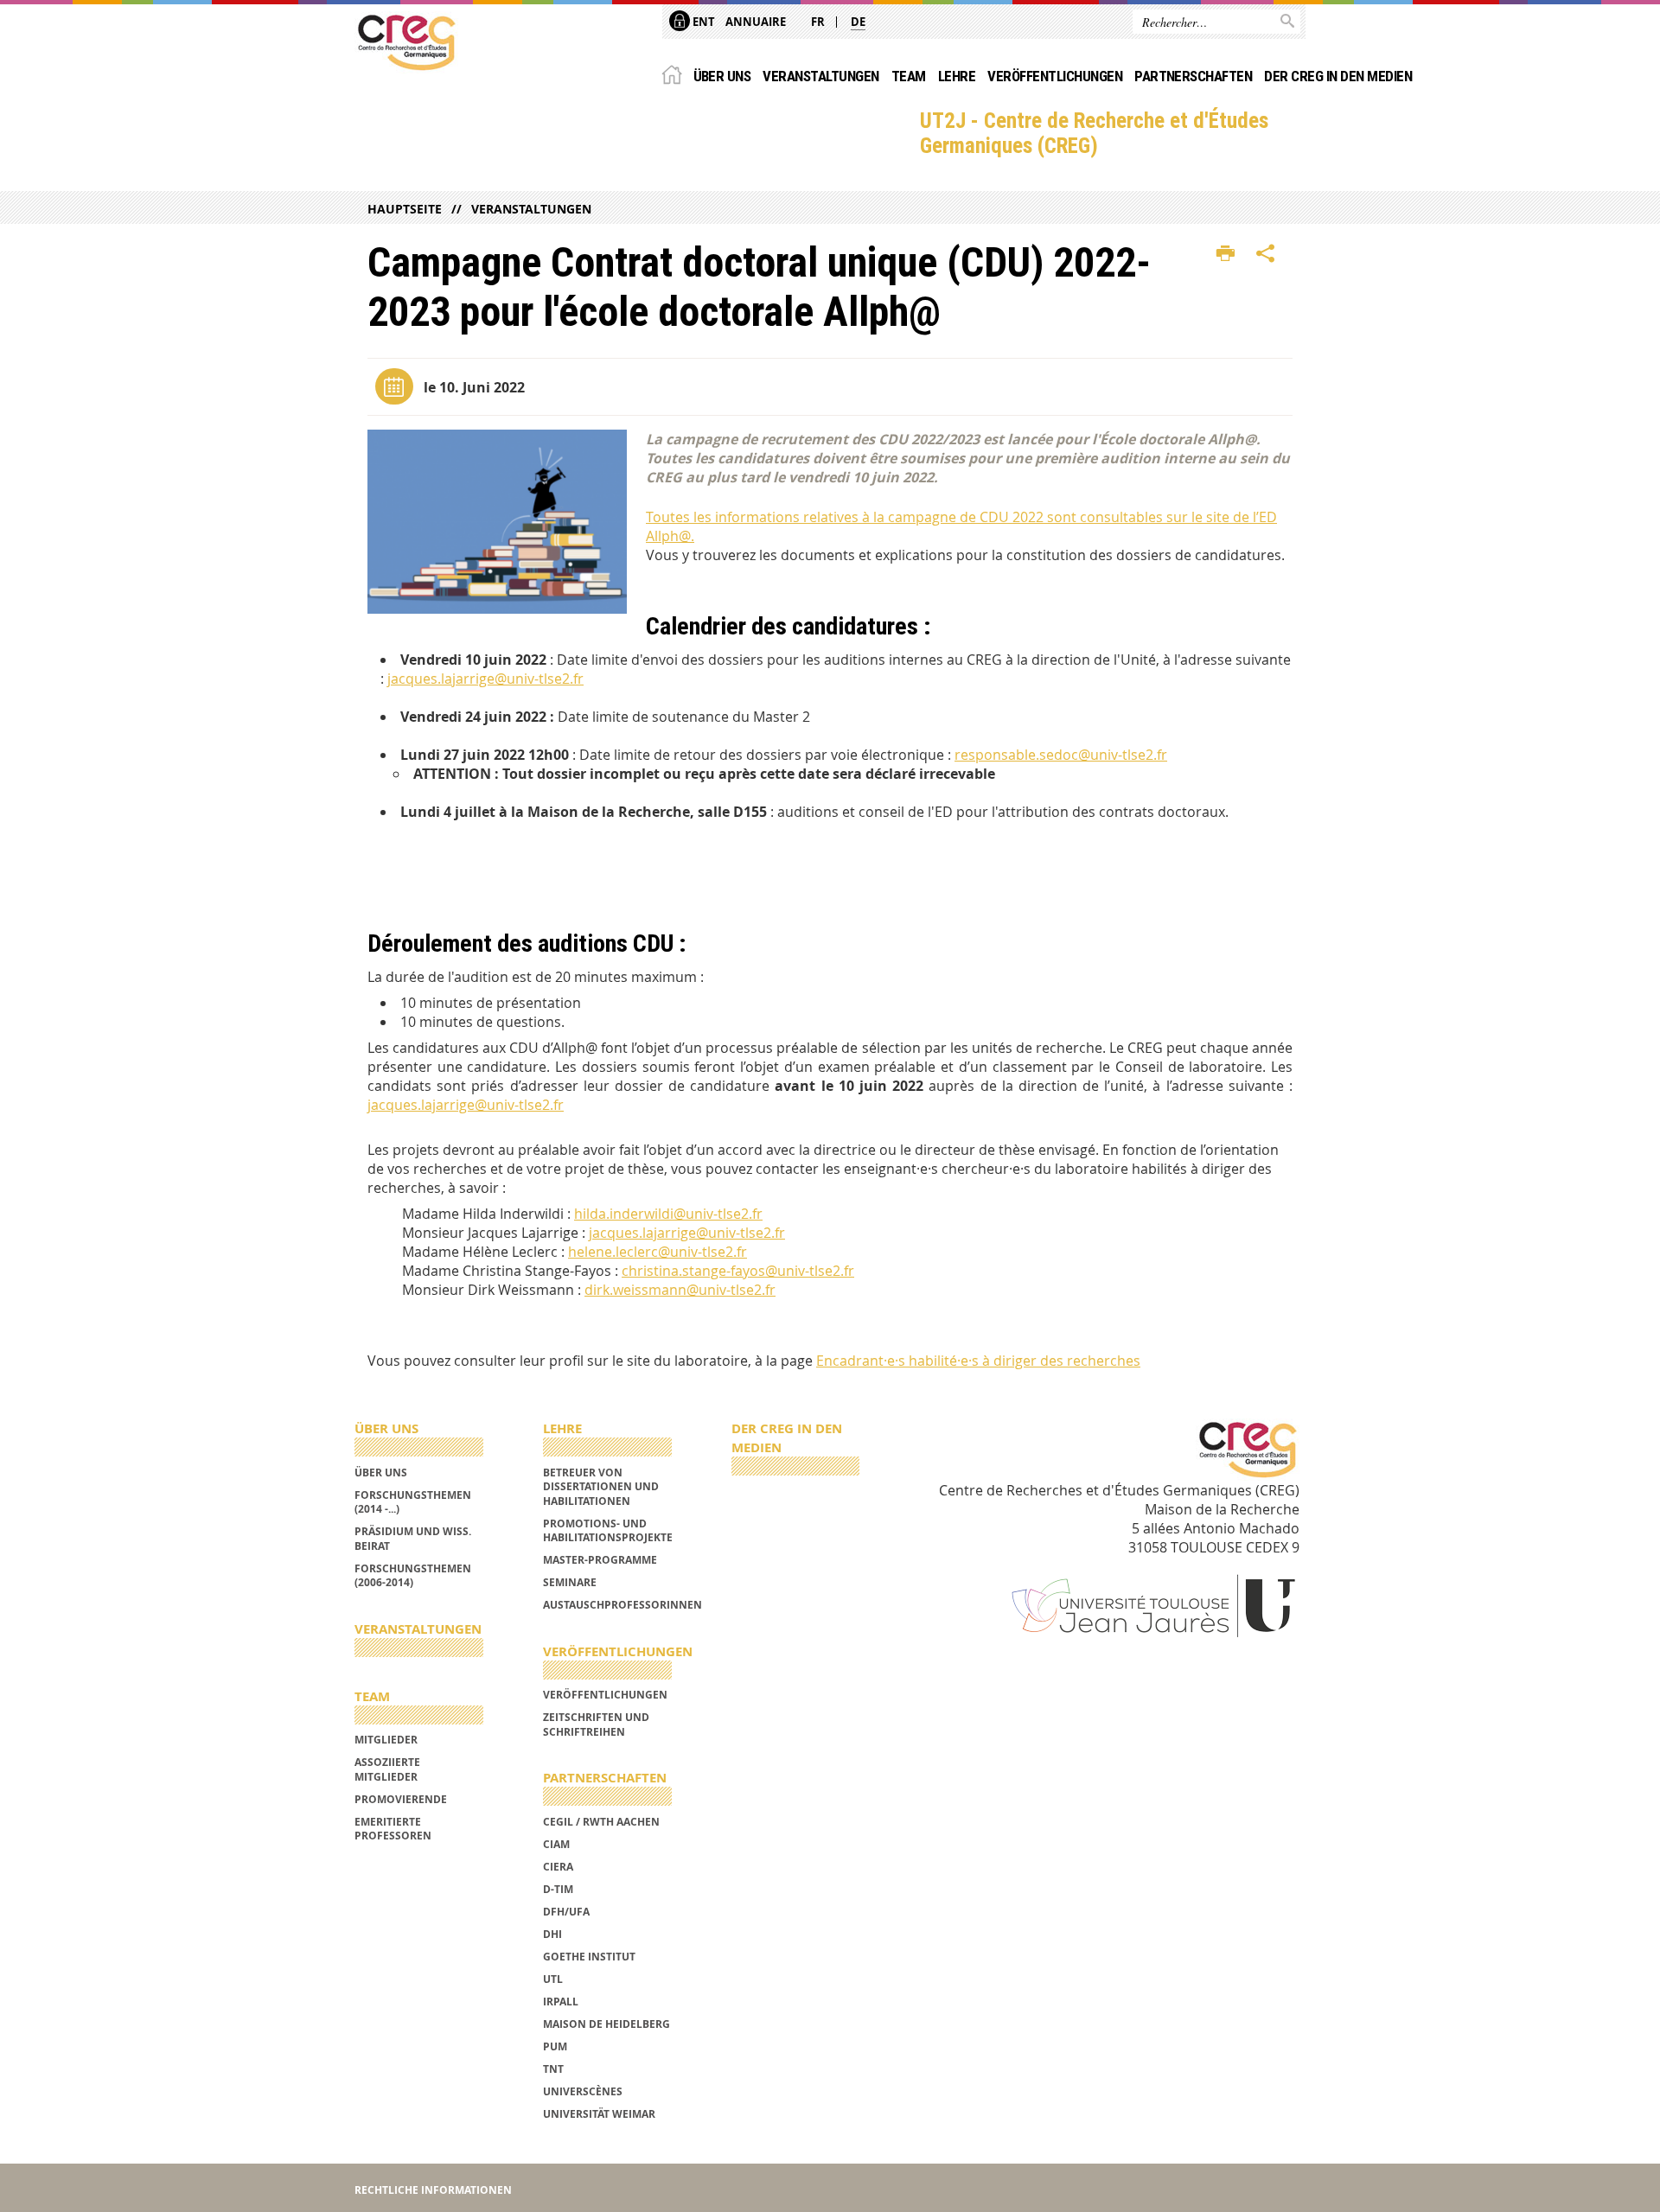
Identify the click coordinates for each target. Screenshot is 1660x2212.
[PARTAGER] (1266, 254)
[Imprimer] (1226, 254)
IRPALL (561, 2002)
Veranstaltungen (820, 76)
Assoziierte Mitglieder (387, 1769)
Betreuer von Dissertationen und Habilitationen (601, 1487)
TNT (553, 2069)
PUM (555, 2046)
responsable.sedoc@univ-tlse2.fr (1061, 755)
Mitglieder (386, 1740)
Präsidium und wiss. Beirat (413, 1538)
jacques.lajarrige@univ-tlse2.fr (485, 679)
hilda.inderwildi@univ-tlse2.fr (668, 1214)
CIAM (556, 1844)
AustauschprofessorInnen (622, 1605)
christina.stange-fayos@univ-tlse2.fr (738, 1271)
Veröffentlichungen (1055, 76)
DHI (552, 1934)
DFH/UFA (566, 1912)
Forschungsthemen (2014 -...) (413, 1502)
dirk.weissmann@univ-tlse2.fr (680, 1290)
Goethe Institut (589, 1957)
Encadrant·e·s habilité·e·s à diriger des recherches (978, 1361)
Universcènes (583, 2091)
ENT (702, 22)
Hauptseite (405, 209)
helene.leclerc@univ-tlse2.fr (658, 1252)
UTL (553, 1979)
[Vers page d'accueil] (406, 42)
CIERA (558, 1867)
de (858, 22)
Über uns (722, 76)
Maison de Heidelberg (607, 2024)
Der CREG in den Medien (1338, 76)
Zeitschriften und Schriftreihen (596, 1724)
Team (909, 76)
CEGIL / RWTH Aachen (601, 1822)
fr (818, 22)
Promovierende (401, 1799)
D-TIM (558, 1889)
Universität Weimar (599, 2114)
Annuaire (756, 22)
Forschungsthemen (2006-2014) (413, 1575)
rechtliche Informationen (433, 2190)
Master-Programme (600, 1560)
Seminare (570, 1582)
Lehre (957, 76)
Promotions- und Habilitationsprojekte (608, 1530)
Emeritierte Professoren (393, 1829)
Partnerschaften (1193, 76)
